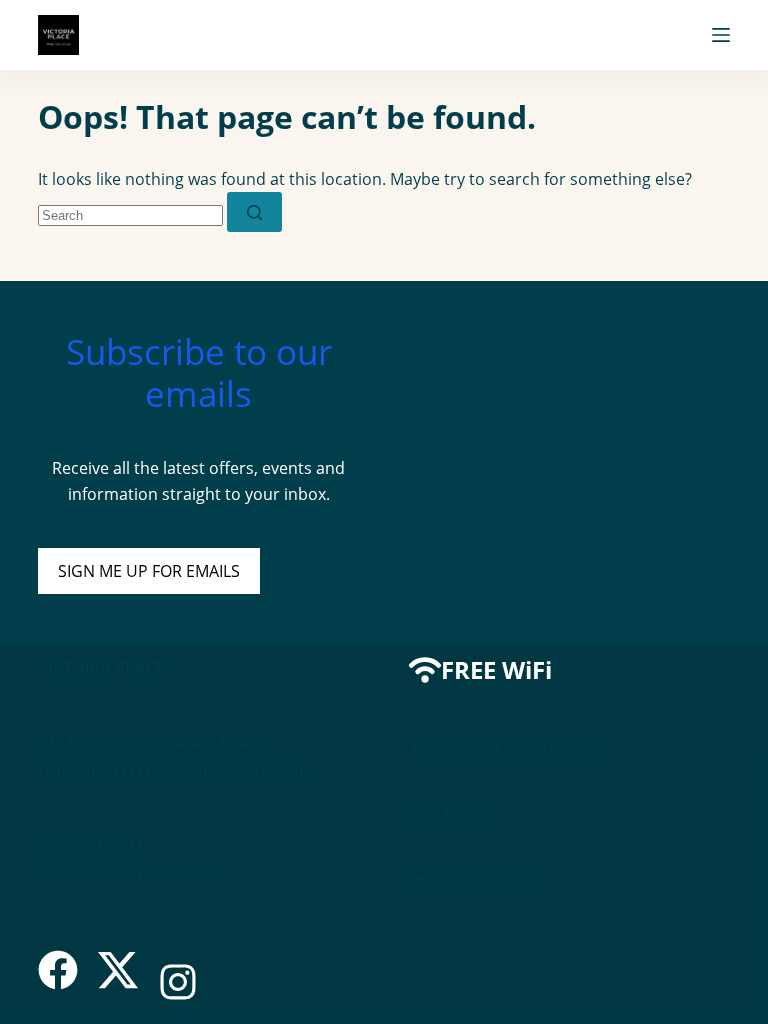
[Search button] (254, 212)
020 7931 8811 (91, 846)
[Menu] (721, 35)
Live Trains (448, 815)
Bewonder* (513, 878)
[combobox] (130, 215)
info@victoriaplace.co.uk (129, 873)
